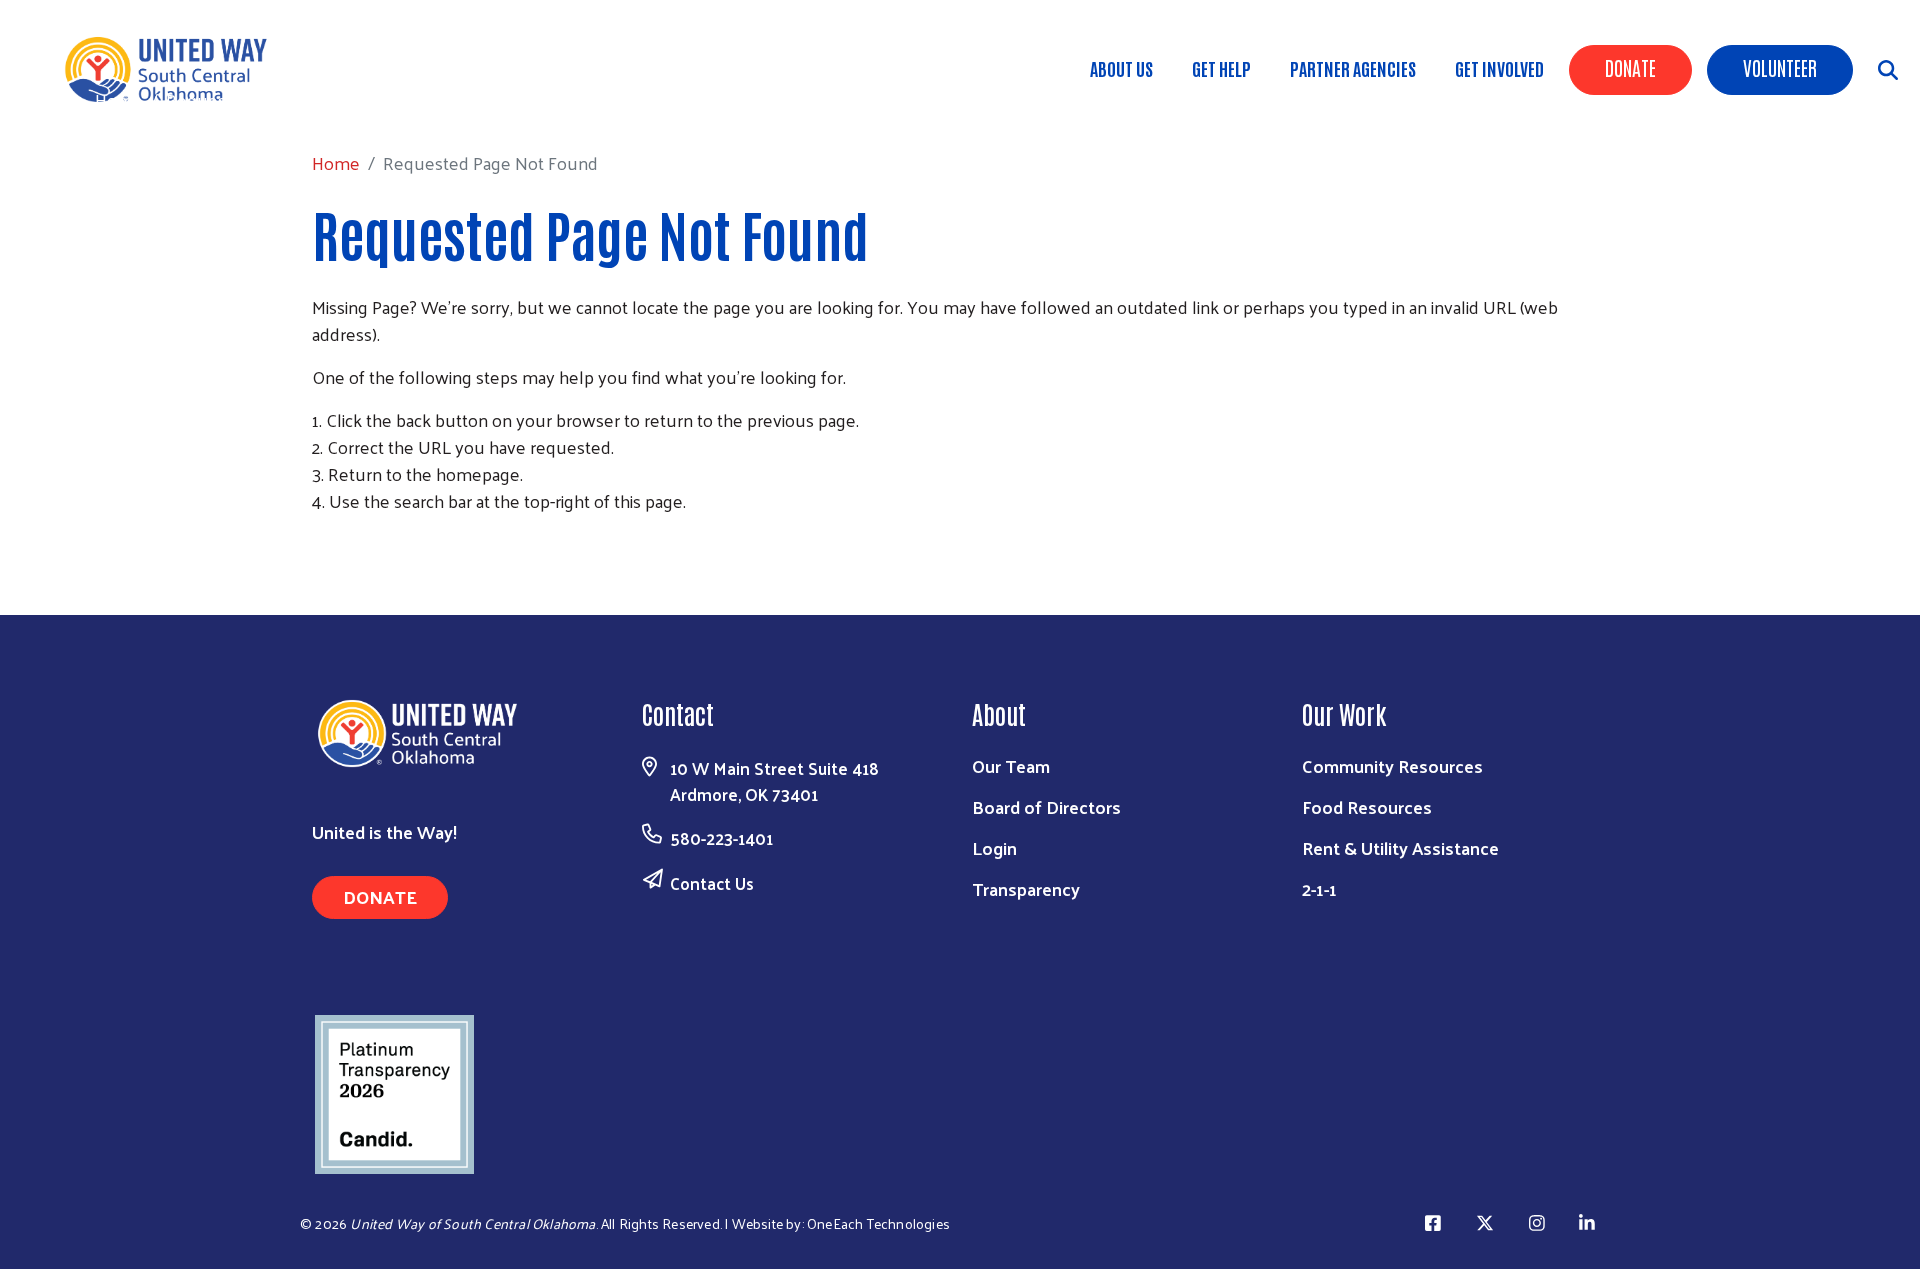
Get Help (1221, 68)
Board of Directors (1046, 806)
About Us (1121, 68)
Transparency (1026, 888)
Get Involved (1499, 68)
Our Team (1011, 765)
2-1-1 (1319, 888)
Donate (1630, 67)
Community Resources (1392, 765)
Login (994, 847)
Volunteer (1780, 67)
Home (119, 99)
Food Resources (1367, 806)
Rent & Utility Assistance (1400, 847)
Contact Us (712, 883)
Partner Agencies (1353, 68)
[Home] (180, 69)
